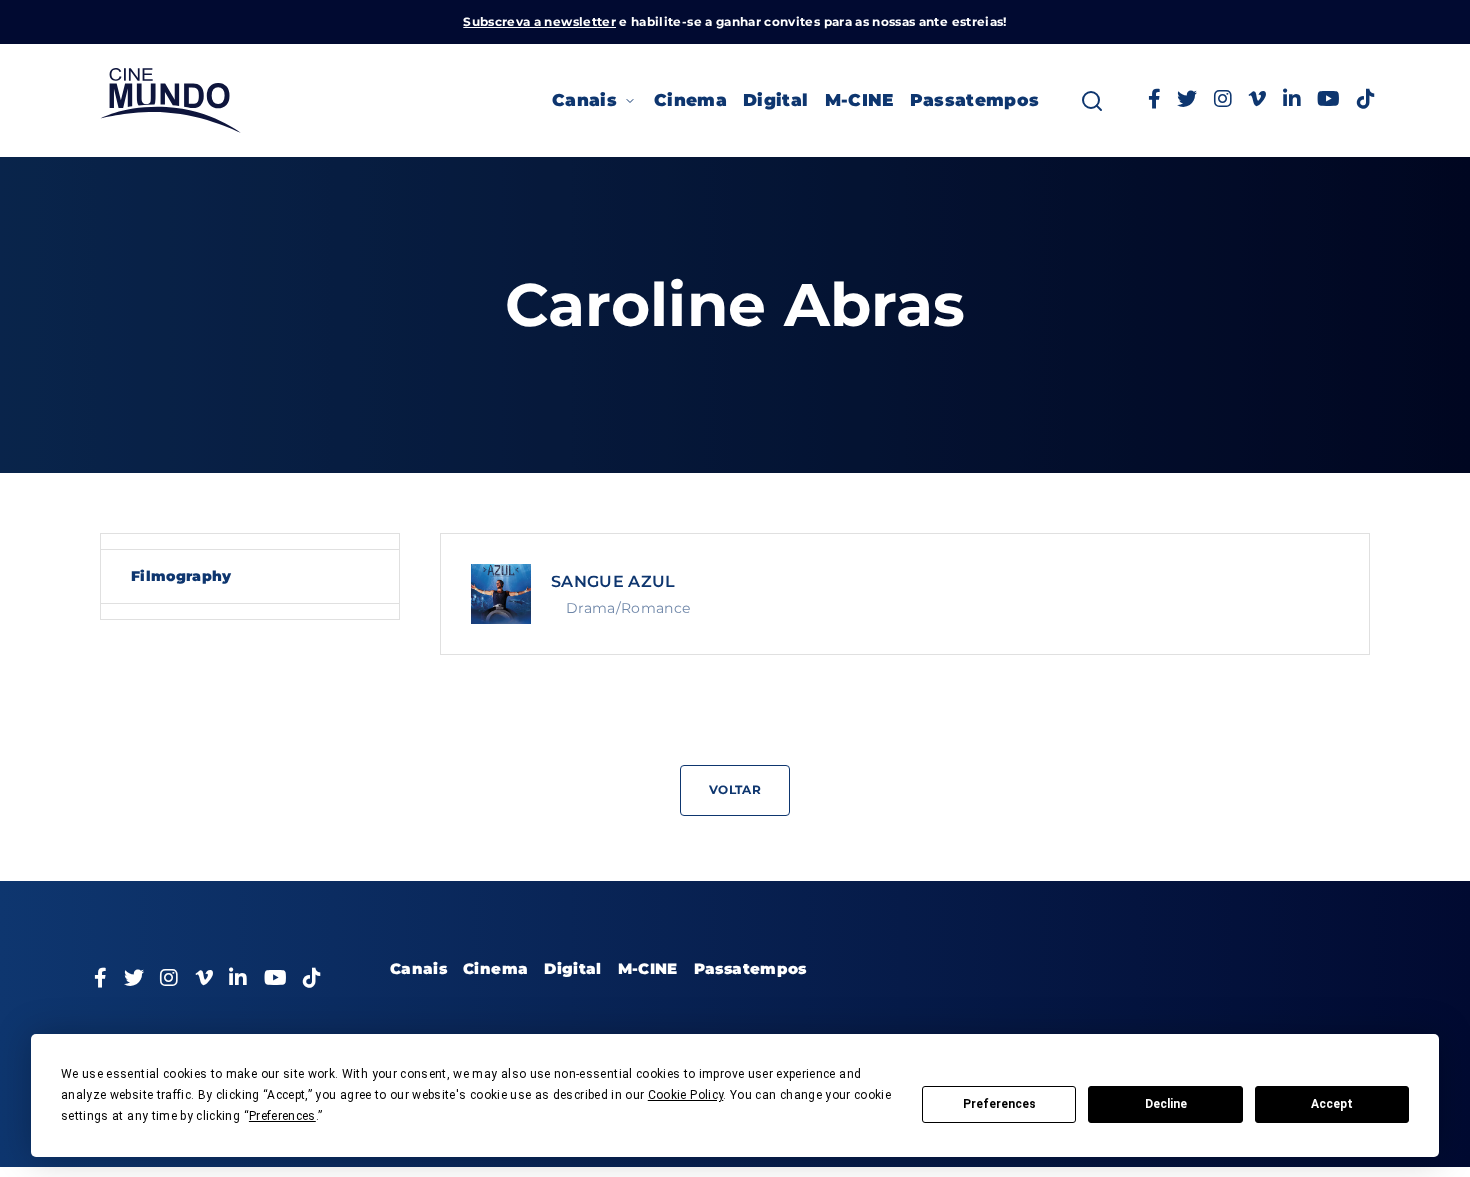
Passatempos (975, 100)
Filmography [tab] (181, 576)
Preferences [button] (282, 1116)
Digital (775, 100)
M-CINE (859, 100)
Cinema (690, 100)
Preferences (999, 1104)
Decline (1166, 1104)
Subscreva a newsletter (539, 21)
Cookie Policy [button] (686, 1095)
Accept (1332, 1104)
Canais (584, 100)
